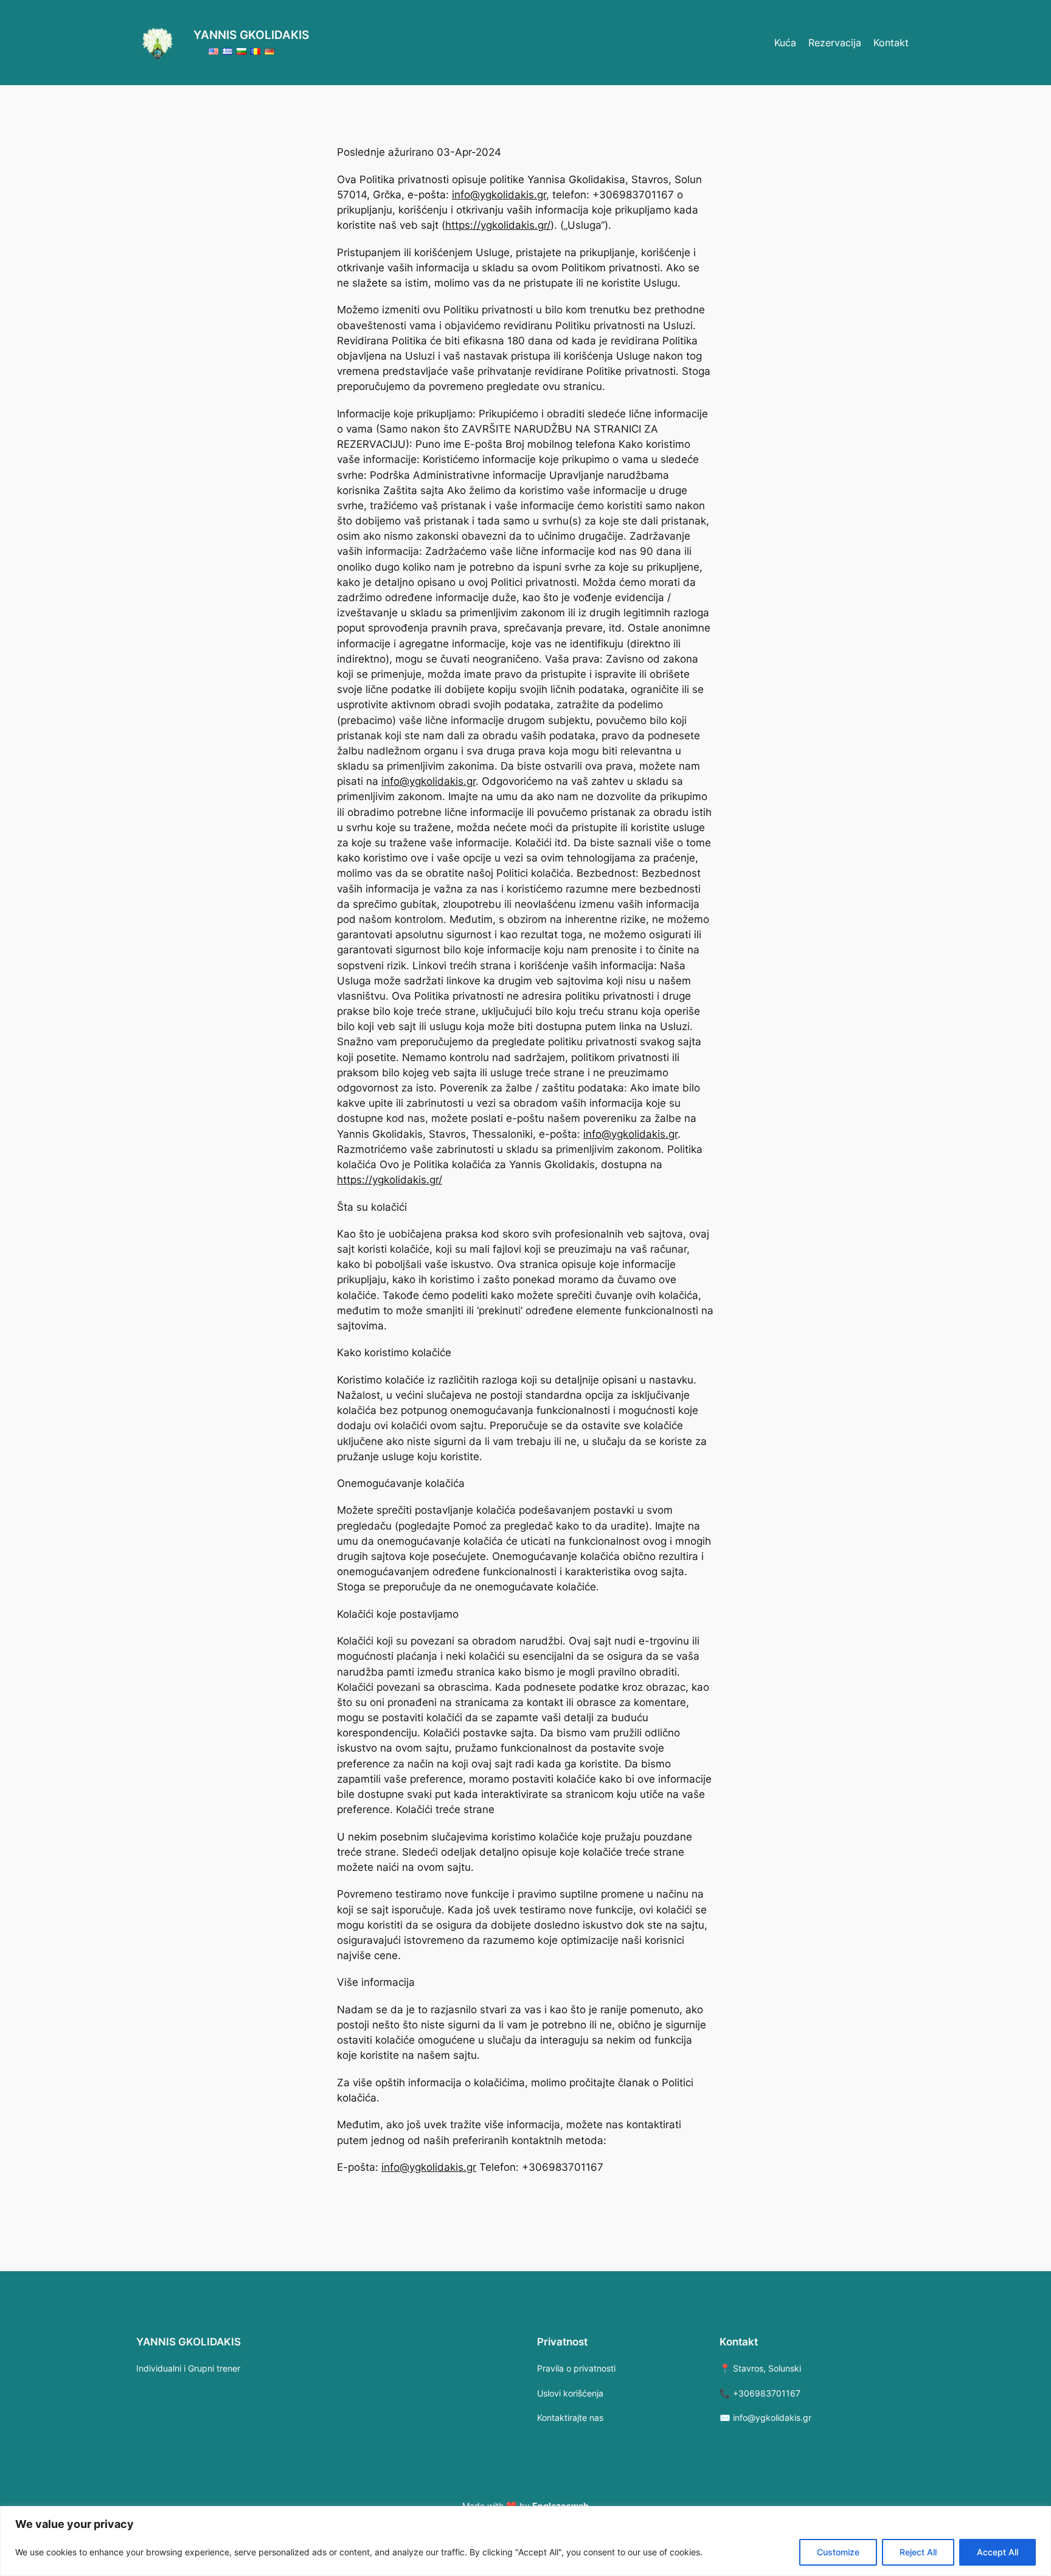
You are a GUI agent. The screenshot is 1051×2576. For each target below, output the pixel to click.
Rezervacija (835, 43)
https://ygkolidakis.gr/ (498, 225)
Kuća (785, 43)
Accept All (997, 2552)
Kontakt (891, 43)
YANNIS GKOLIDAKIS (251, 35)
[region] (525, 2541)
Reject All (918, 2552)
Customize (838, 2552)
